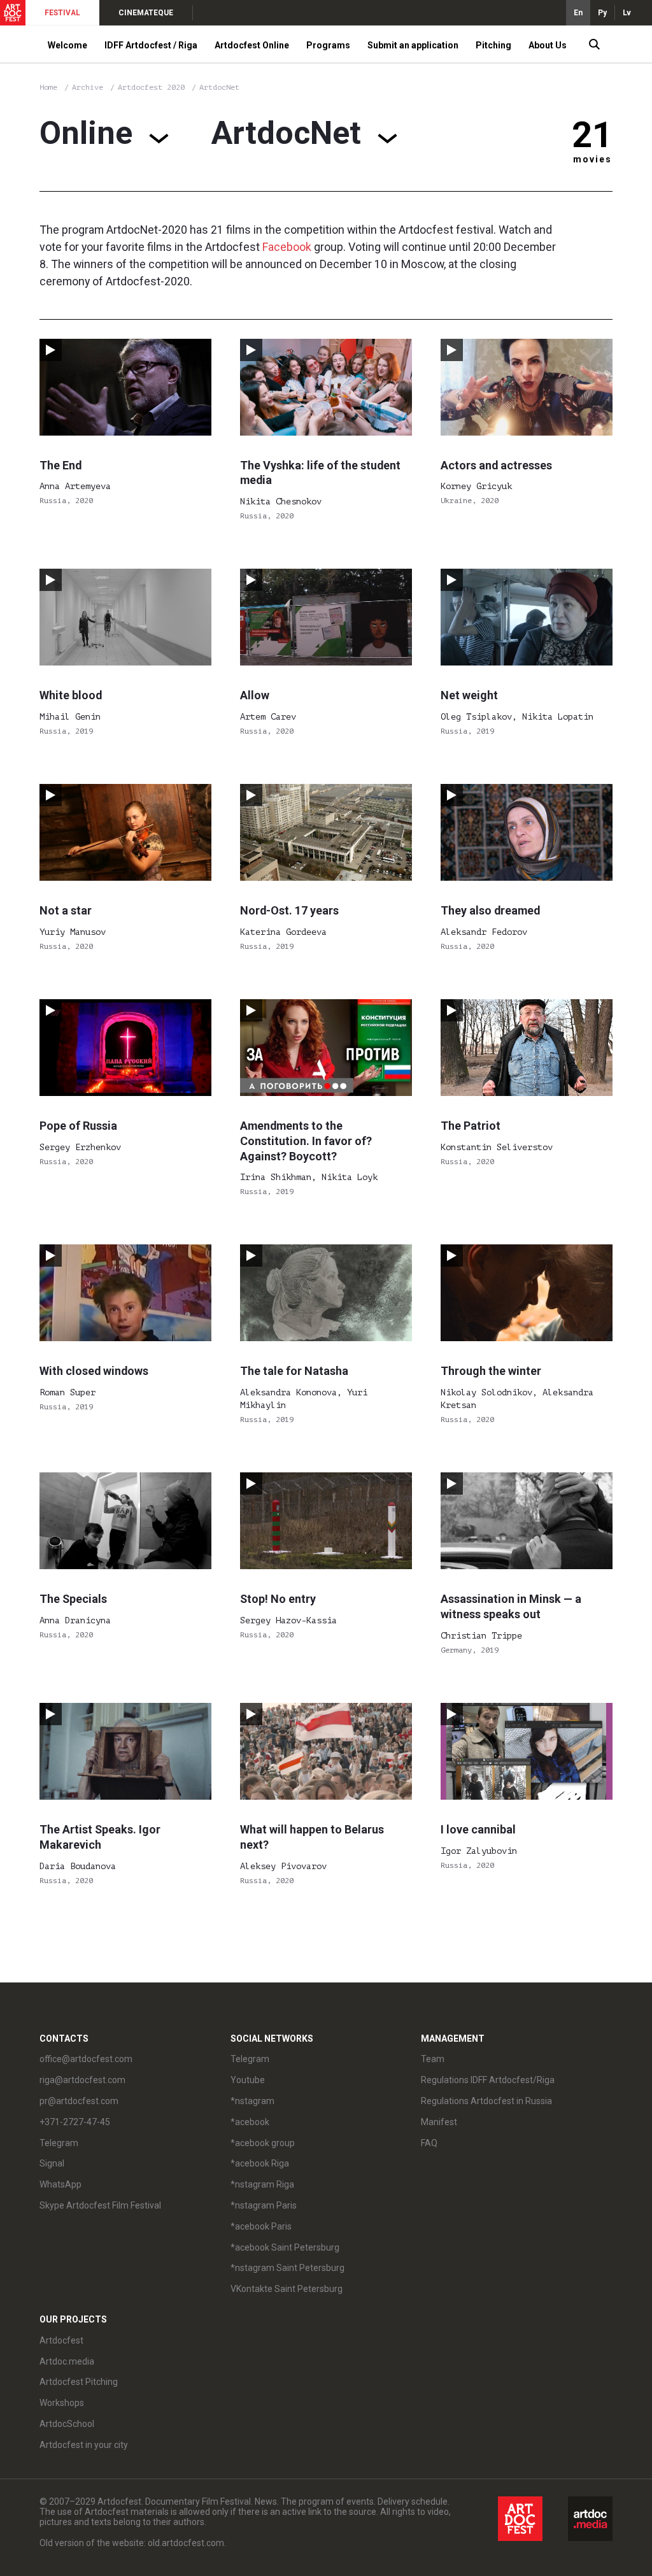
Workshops (62, 2403)
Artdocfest (61, 2340)
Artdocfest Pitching (79, 2382)
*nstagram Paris (264, 2205)
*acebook (250, 2122)
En (578, 13)
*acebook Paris (261, 2226)
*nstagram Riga (262, 2184)
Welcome (67, 45)
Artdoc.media (67, 2361)
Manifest (439, 2122)
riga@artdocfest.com (82, 2080)
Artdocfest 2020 (153, 87)
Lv (627, 13)
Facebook (287, 247)
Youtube (248, 2080)
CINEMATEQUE (146, 13)
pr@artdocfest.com (79, 2101)
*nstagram (252, 2101)
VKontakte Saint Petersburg (287, 2289)
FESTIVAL (62, 13)
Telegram (250, 2059)
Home (48, 87)
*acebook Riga (260, 2163)
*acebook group (263, 2143)
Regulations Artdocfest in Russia (486, 2101)
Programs (328, 45)
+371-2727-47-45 (75, 2122)
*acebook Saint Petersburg (285, 2247)
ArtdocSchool (67, 2424)
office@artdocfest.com (86, 2059)
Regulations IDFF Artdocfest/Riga (488, 2080)
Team (433, 2059)
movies (592, 159)
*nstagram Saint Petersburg (287, 2268)
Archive (88, 87)
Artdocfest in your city (84, 2445)
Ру (602, 13)
